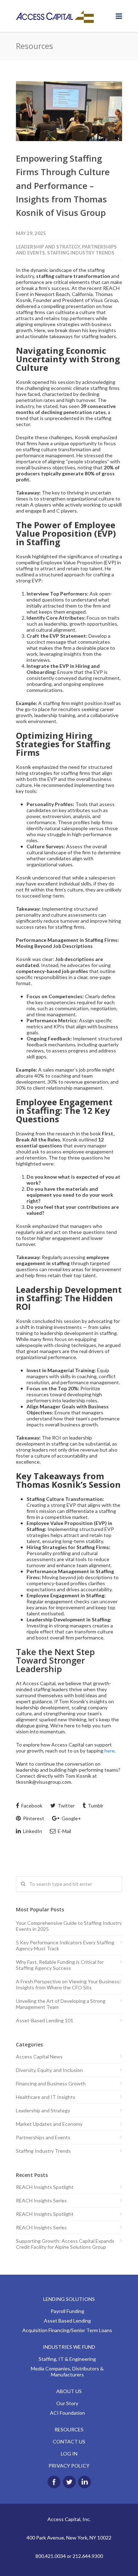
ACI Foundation (67, 2413)
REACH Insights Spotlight (45, 2187)
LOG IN (69, 2454)
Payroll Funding (67, 2311)
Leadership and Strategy (48, 247)
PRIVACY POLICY (69, 2466)
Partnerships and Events (43, 2137)
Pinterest (33, 1818)
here (110, 1751)
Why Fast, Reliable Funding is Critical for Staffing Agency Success (60, 1965)
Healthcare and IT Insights (46, 2097)
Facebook (31, 1806)
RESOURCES (69, 2429)
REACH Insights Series (41, 2200)
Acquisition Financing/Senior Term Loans (67, 2330)
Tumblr (95, 1806)
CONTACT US (69, 2441)
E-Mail (64, 1831)
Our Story (67, 2403)
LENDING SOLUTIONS (69, 2299)
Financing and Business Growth (51, 2083)
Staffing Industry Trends (81, 253)
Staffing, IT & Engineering (67, 2359)
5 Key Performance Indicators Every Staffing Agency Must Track (65, 1945)
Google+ (71, 1818)
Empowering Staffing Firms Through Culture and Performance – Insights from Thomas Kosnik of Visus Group (63, 186)
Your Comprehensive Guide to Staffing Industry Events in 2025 (69, 1926)
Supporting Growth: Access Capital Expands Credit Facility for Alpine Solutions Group (65, 2244)
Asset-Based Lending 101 (45, 2020)
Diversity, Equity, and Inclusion (49, 2070)
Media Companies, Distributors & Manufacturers (67, 2371)
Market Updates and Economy (49, 2124)
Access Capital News (39, 2057)
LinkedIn (32, 1831)
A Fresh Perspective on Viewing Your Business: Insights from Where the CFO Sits (68, 1984)
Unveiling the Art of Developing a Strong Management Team (61, 2004)
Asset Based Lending (67, 2321)
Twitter (66, 1806)
